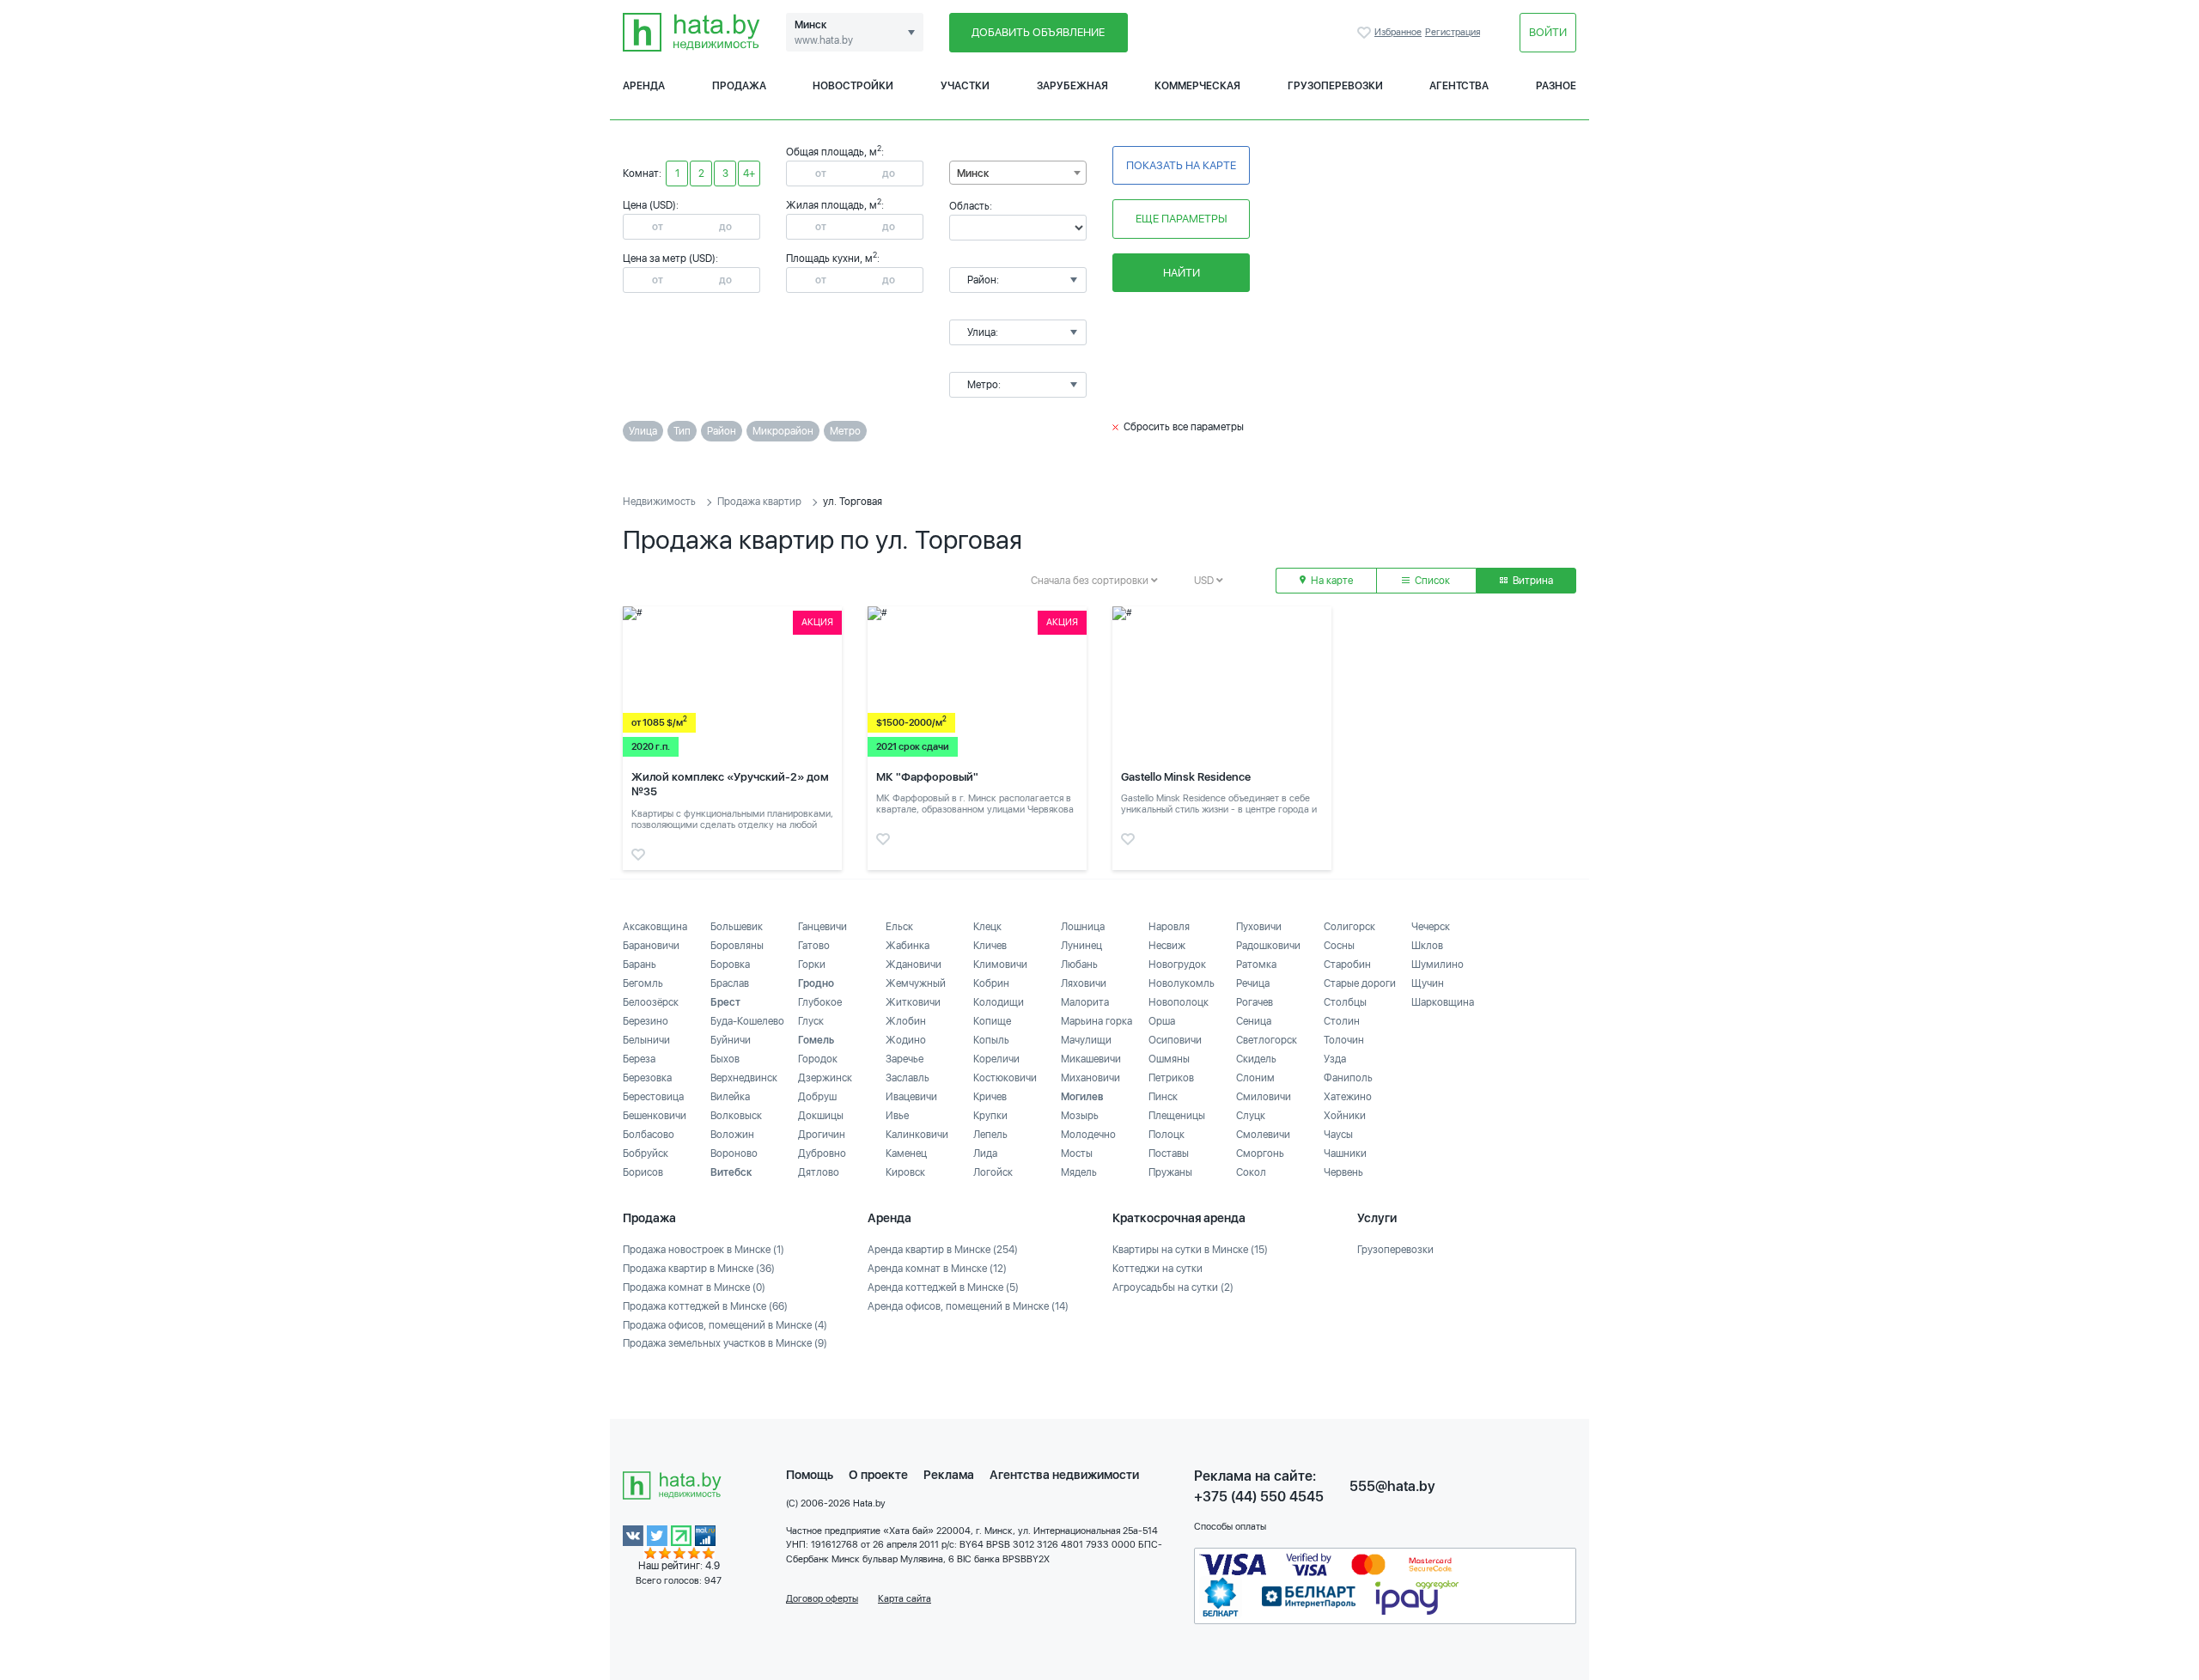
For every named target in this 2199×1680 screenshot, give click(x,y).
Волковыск (736, 1116)
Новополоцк (1179, 1002)
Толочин (1344, 1040)
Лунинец (1081, 946)
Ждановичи (914, 965)
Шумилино (1438, 965)
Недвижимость (659, 502)
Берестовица (653, 1097)
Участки (965, 86)
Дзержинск (825, 1078)
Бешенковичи (655, 1116)
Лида (985, 1153)
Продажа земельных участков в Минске (725, 1343)
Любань (1079, 965)
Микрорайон (783, 431)
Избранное (1366, 33)
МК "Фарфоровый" (927, 777)
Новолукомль (1182, 983)
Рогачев (1255, 1002)
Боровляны (737, 946)
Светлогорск (1267, 1040)
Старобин (1347, 965)
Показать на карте (1181, 165)
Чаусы (1338, 1135)
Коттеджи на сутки (1157, 1269)
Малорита (1085, 1002)
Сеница (1254, 1021)
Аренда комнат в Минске (937, 1269)
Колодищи (999, 1002)
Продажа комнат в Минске (694, 1287)
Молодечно (1088, 1135)
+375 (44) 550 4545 (1259, 1497)
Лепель (990, 1135)
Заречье (905, 1059)
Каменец (906, 1153)
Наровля (1169, 927)
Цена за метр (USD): (670, 259)
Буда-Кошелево (747, 1021)
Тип (682, 431)
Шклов (1427, 946)
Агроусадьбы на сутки (1173, 1287)
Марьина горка (1096, 1021)
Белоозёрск (651, 1002)
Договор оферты (822, 1599)
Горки (812, 965)
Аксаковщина (655, 927)
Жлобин (906, 1021)
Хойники (1345, 1116)
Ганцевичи (822, 927)
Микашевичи (1091, 1059)
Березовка (647, 1078)
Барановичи (651, 946)
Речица (1253, 983)
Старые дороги (1360, 983)
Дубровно (822, 1153)
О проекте (878, 1475)
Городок (818, 1059)
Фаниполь (1348, 1078)
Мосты (1077, 1153)
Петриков (1171, 1078)
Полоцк (1167, 1135)
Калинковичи (917, 1135)
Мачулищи (1086, 1040)
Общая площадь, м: (835, 152)
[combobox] (1018, 173)
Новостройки (853, 86)
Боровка (730, 965)
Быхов (725, 1059)
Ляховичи (1084, 983)
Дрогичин (822, 1135)
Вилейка (730, 1097)
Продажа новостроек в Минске (704, 1250)
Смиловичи (1264, 1097)
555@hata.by (1392, 1486)
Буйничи (731, 1040)
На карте (1331, 581)
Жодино (906, 1040)
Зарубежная (1072, 86)
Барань (640, 965)
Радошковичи (1268, 946)
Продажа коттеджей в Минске (705, 1306)
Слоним (1255, 1078)
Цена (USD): (651, 205)
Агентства (1459, 86)
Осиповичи (1175, 1040)
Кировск (905, 1172)
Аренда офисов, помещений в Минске (968, 1306)
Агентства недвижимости (1064, 1475)
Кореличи (996, 1059)
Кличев (990, 946)
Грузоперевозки (1335, 86)
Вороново (734, 1153)
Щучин (1428, 983)
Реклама (949, 1475)
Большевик (737, 927)
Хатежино (1348, 1097)
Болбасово (649, 1135)
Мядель (1079, 1172)
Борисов (643, 1172)
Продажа (739, 86)
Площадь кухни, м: (833, 259)
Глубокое (820, 1002)
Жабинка (908, 946)
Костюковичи (1005, 1078)
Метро (845, 431)
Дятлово (819, 1172)
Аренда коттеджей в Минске (943, 1287)
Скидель (1256, 1059)
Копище (992, 1021)
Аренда (644, 86)
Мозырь (1080, 1116)
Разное (1556, 86)
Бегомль (643, 983)
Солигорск (1349, 927)
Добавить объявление (1038, 32)
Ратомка (1256, 965)
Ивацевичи (911, 1097)
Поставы (1169, 1153)
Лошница (1083, 927)
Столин (1342, 1021)
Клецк (987, 927)
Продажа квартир (759, 502)
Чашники (1345, 1153)
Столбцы (1345, 1002)
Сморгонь (1260, 1153)
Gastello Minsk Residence (1186, 777)
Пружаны (1170, 1172)
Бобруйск (646, 1153)
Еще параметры (1182, 219)
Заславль (908, 1078)
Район (722, 431)
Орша (1162, 1021)
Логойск (993, 1172)
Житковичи (913, 1002)
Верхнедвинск (744, 1078)
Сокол (1251, 1172)
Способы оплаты (1230, 1527)
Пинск (1163, 1097)
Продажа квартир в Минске (699, 1269)
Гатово (814, 946)
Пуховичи (1259, 927)
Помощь (810, 1475)
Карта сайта (905, 1599)
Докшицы (821, 1116)
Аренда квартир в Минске (943, 1250)
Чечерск (1431, 927)
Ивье (897, 1116)
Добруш (817, 1097)
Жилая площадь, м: (835, 205)
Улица (643, 431)
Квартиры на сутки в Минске (1190, 1250)
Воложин (732, 1135)
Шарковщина (1443, 1002)
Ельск (899, 927)
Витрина (1532, 581)
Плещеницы (1177, 1116)
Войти (1548, 32)
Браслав (730, 983)
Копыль (991, 1040)
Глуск (811, 1021)
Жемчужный (916, 983)
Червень (1343, 1172)
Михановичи (1090, 1078)
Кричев (990, 1097)
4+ (749, 173)
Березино (646, 1021)
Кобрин (991, 983)
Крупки (990, 1116)
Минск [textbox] (973, 173)
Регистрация (1453, 32)
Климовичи (1000, 965)
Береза (639, 1059)
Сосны (1339, 946)
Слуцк (1251, 1116)
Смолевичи (1263, 1135)
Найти (1182, 273)
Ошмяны (1169, 1059)
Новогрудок (1177, 965)
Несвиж (1167, 946)
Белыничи (646, 1040)
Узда (1335, 1059)
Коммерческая (1197, 86)
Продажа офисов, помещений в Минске (725, 1325)
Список (1431, 581)
